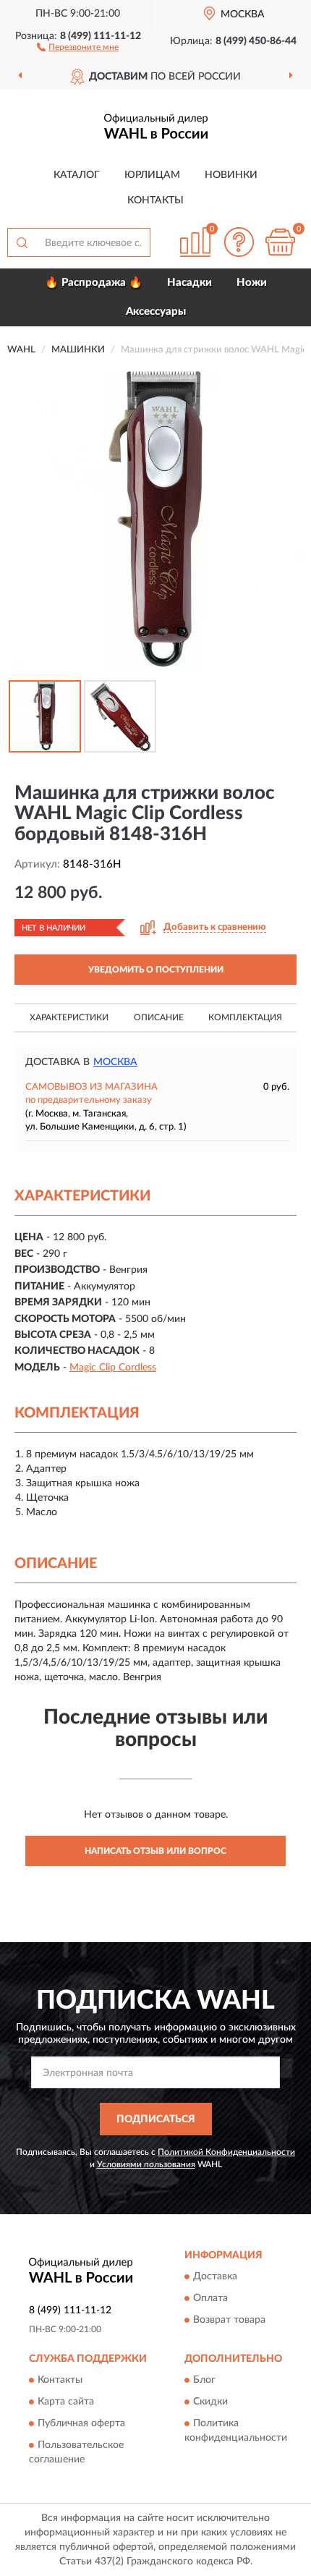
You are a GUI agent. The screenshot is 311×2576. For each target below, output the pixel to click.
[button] (78, 46)
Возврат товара (229, 2320)
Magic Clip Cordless (113, 1368)
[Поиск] (22, 242)
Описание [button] (159, 1017)
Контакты (155, 200)
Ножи (252, 283)
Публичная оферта (81, 2423)
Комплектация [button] (245, 1017)
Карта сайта (66, 2402)
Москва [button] (115, 1062)
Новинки (231, 175)
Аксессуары (156, 312)
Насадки (189, 283)
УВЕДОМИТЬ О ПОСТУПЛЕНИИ (156, 970)
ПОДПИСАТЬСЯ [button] (156, 2119)
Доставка (215, 2276)
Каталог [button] (77, 175)
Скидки (210, 2402)
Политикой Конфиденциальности (226, 2152)
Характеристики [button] (69, 1017)
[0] (280, 242)
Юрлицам (152, 175)
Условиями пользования (146, 2164)
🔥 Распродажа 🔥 (94, 283)
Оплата (210, 2298)
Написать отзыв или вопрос (155, 1851)
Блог (204, 2380)
